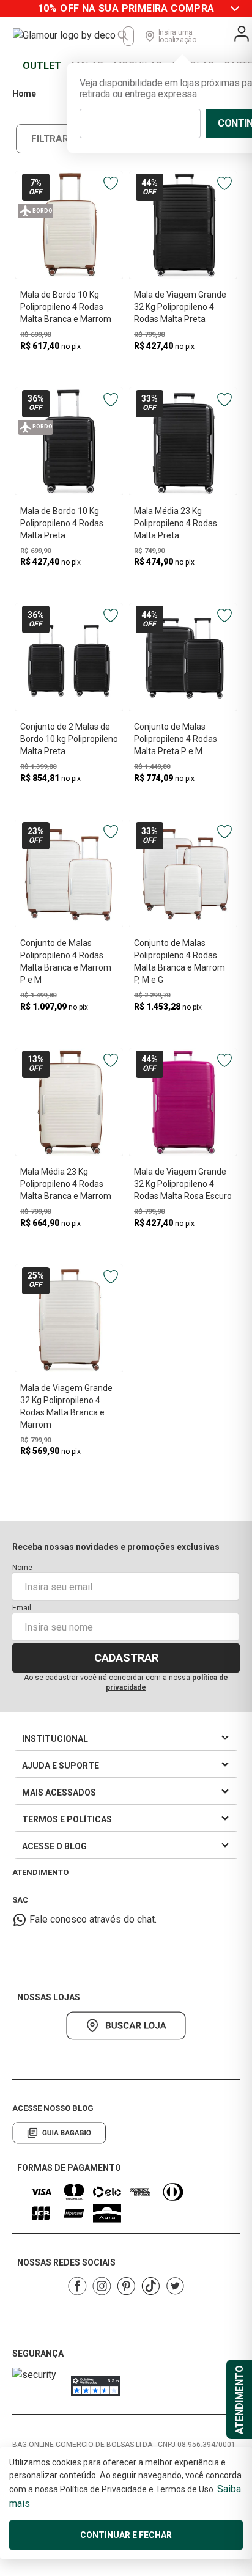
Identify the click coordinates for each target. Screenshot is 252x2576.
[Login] (242, 34)
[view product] (69, 225)
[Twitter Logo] (175, 2286)
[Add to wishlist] (111, 183)
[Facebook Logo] (77, 2286)
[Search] (124, 36)
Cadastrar (126, 1658)
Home (24, 94)
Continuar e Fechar (126, 2535)
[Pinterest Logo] (126, 2286)
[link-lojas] (126, 2026)
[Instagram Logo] (102, 2286)
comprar (69, 366)
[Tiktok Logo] (150, 2286)
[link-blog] (59, 2133)
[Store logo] (68, 36)
